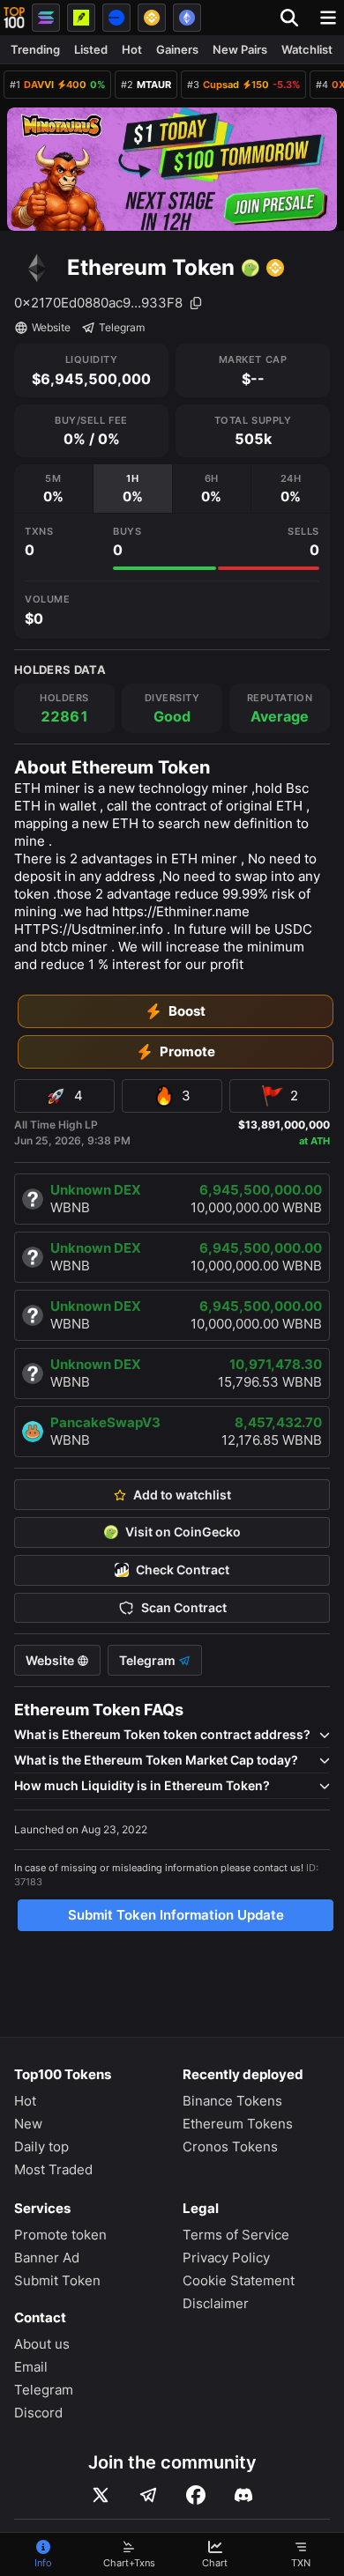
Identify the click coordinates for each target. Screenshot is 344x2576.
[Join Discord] (243, 2495)
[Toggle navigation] (328, 18)
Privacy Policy (226, 2258)
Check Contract (183, 1570)
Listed (91, 49)
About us (42, 2344)
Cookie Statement (239, 2280)
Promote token (60, 2235)
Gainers (177, 49)
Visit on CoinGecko (183, 1532)
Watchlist (307, 49)
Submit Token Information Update (176, 1915)
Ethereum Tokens (238, 2124)
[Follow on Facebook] (196, 2495)
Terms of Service (236, 2235)
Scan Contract (184, 1608)
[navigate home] (14, 18)
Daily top (41, 2147)
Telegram (122, 327)
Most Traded (53, 2169)
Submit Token (57, 2280)
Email (31, 2367)
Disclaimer (216, 2303)
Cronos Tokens (230, 2147)
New (28, 2124)
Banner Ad (47, 2258)
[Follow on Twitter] (101, 2495)
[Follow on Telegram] (148, 2495)
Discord (38, 2413)
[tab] (53, 489)
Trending (35, 49)
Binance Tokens (232, 2101)
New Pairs (240, 49)
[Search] (295, 18)
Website (51, 327)
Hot (132, 49)
